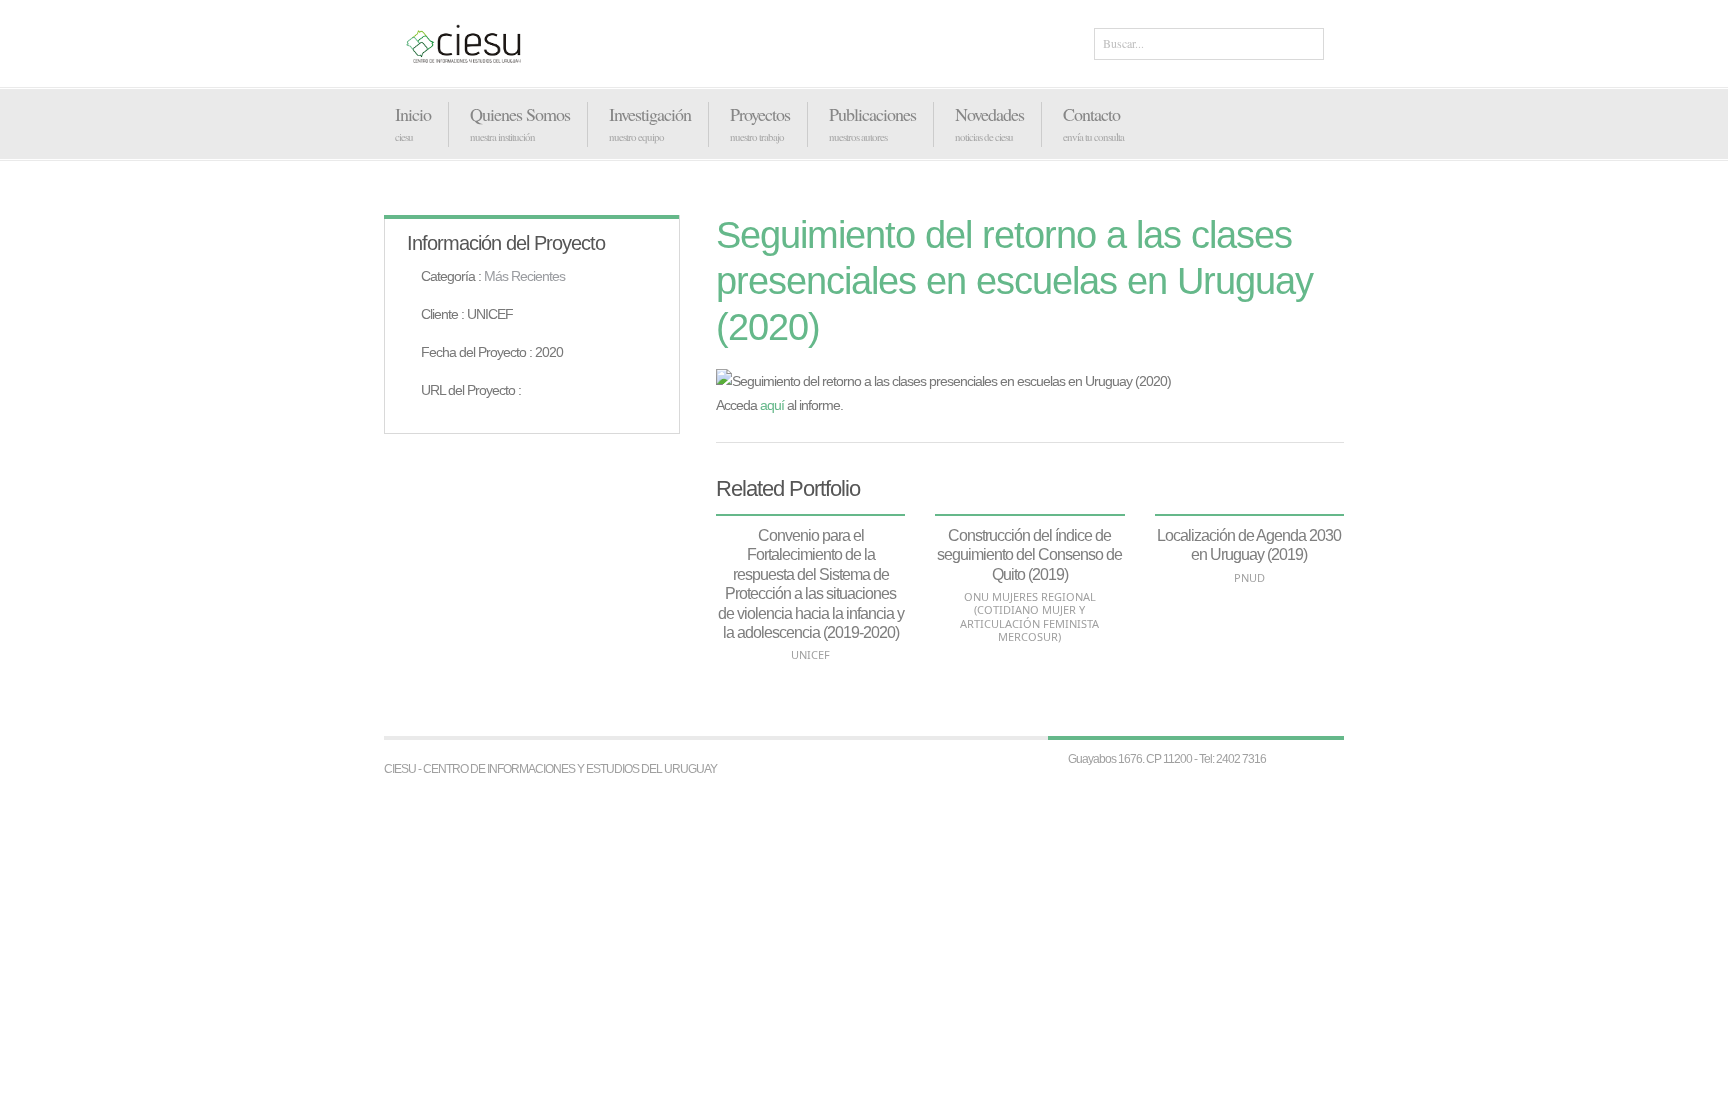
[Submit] (1305, 45)
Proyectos (760, 114)
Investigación (650, 114)
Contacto (1091, 114)
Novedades (989, 114)
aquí (772, 405)
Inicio (413, 114)
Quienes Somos (520, 114)
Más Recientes (524, 276)
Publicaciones (872, 114)
